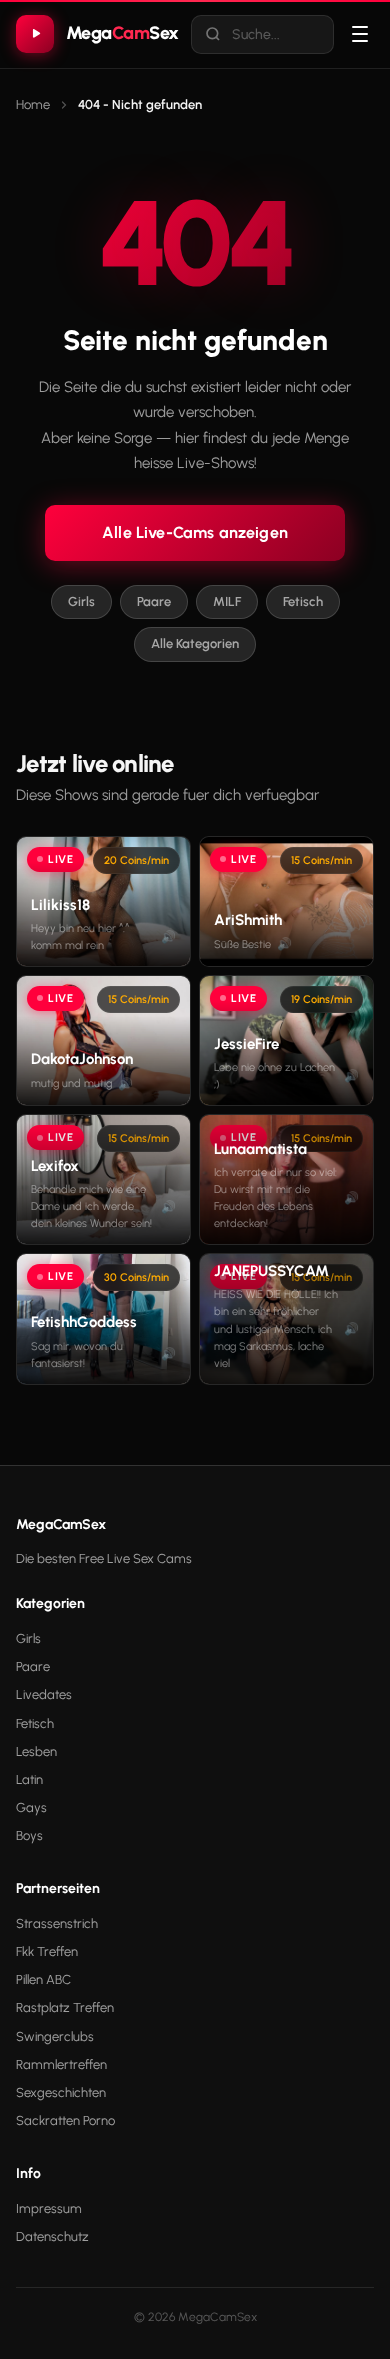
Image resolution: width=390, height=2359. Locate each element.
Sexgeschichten (61, 2092)
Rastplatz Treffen (65, 2007)
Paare (154, 601)
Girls (81, 601)
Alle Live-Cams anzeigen (195, 532)
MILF (227, 601)
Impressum (49, 2208)
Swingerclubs (55, 2036)
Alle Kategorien (195, 643)
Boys (29, 1835)
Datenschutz (52, 2236)
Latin (29, 1779)
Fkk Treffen (47, 1951)
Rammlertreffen (61, 2064)
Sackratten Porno (65, 2120)
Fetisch (303, 601)
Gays (31, 1807)
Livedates (44, 1694)
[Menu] (360, 34)
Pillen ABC (43, 1979)
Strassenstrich (57, 1923)
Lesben (36, 1751)
